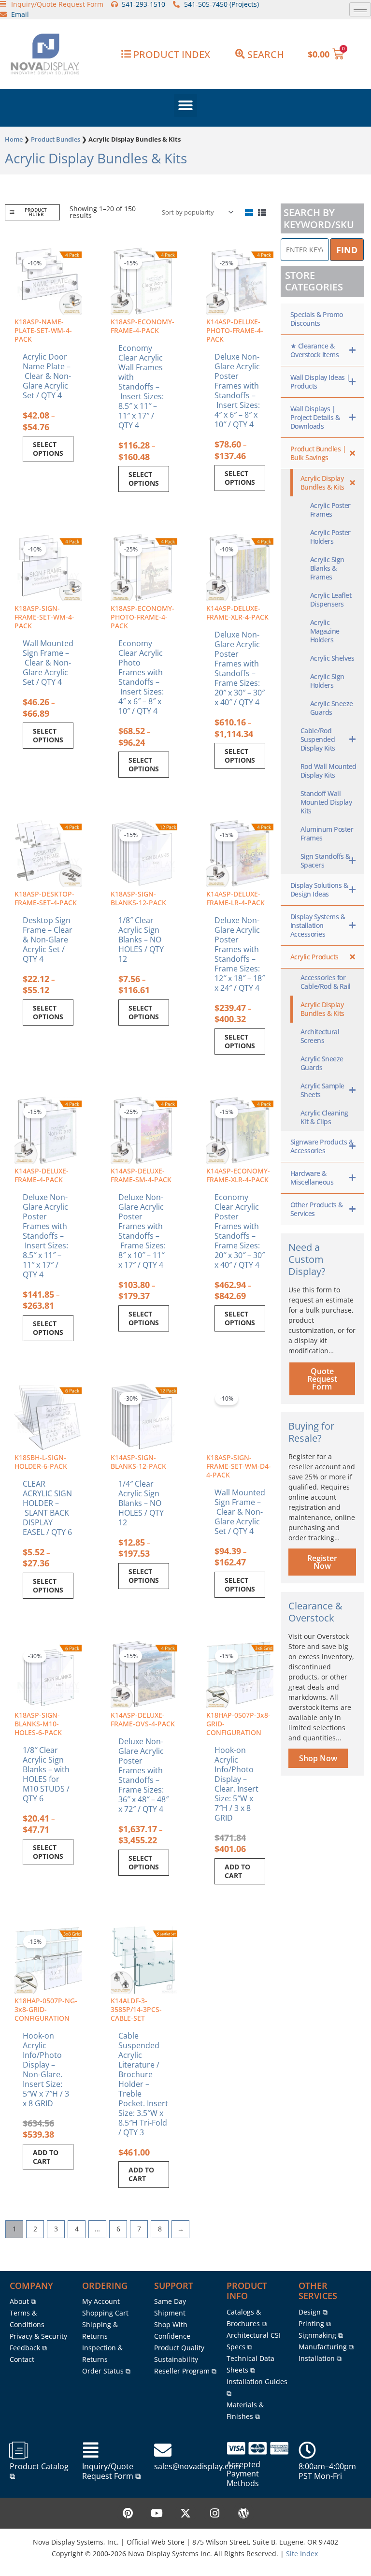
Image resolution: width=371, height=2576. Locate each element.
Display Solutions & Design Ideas (319, 890)
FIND (347, 250)
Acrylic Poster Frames (330, 510)
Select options (48, 449)
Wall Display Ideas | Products (320, 382)
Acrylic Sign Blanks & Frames (327, 568)
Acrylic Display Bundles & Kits (322, 483)
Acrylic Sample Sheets (322, 1090)
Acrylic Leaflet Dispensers (331, 600)
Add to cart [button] (237, 1871)
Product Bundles (56, 139)
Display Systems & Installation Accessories (318, 925)
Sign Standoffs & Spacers (325, 861)
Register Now (322, 1562)
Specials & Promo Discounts (317, 319)
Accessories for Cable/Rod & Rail (326, 982)
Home (14, 139)
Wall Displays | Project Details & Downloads (315, 417)
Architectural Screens (320, 1036)
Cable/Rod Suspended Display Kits (318, 739)
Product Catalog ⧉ (39, 2471)
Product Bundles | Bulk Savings (318, 453)
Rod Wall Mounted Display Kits (328, 771)
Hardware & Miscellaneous (312, 1178)
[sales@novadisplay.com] (163, 2450)
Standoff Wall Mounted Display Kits (326, 802)
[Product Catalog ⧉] (18, 2450)
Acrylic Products (314, 957)
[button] (185, 105)
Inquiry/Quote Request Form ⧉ (111, 2471)
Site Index (302, 2554)
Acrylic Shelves (332, 658)
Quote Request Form (322, 1379)
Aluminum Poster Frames (327, 833)
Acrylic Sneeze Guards (332, 708)
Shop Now (318, 1758)
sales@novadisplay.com (197, 2466)
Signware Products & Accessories (322, 1146)
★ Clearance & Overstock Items (315, 350)
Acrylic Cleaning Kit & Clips (324, 1117)
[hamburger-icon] (360, 9)
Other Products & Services (317, 1209)
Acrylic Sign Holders (327, 681)
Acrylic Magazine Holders (325, 631)
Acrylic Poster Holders (330, 537)
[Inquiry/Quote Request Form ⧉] (91, 2450)
